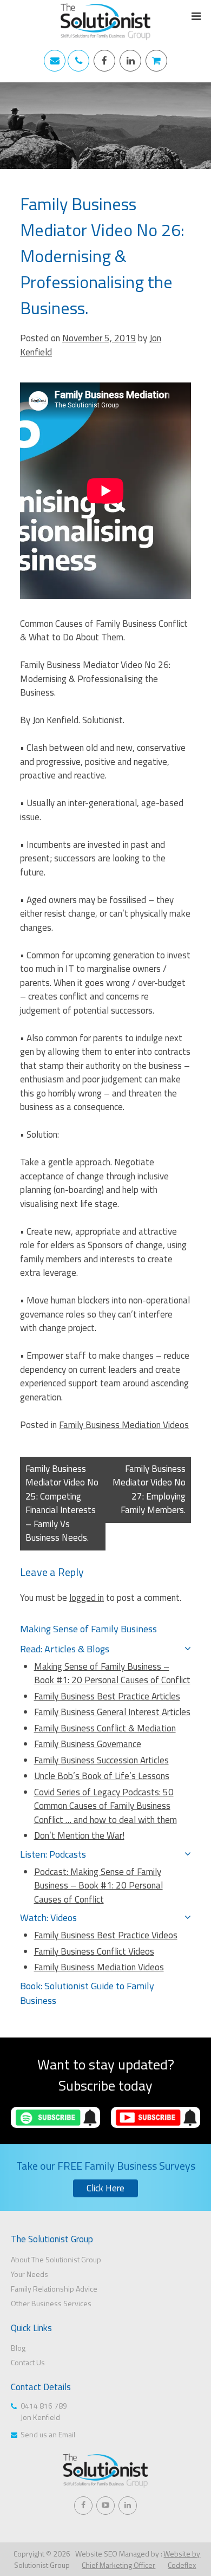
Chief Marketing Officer (118, 2565)
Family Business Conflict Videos (94, 1951)
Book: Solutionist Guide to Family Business (87, 1993)
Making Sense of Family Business (88, 1629)
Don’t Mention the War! (79, 1835)
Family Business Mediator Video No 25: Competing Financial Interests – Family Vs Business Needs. (62, 1503)
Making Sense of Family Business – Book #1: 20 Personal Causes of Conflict (112, 1673)
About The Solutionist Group (56, 2259)
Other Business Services (51, 2303)
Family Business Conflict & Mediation (105, 1728)
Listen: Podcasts (53, 1854)
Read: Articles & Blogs (65, 1649)
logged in (87, 1598)
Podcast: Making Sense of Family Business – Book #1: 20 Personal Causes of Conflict (98, 1886)
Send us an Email (48, 2434)
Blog (18, 2348)
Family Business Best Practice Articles (107, 1696)
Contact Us (28, 2362)
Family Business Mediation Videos (124, 1425)
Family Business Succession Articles (101, 1760)
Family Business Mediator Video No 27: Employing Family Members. (149, 1490)
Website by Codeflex (182, 2559)
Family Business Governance (88, 1744)
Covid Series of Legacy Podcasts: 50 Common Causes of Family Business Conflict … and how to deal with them (105, 1806)
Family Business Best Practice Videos (106, 1935)
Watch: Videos (48, 1918)
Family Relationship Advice (54, 2289)
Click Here (105, 2188)
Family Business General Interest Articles (112, 1712)
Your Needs (29, 2274)
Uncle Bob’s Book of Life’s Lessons (102, 1776)
